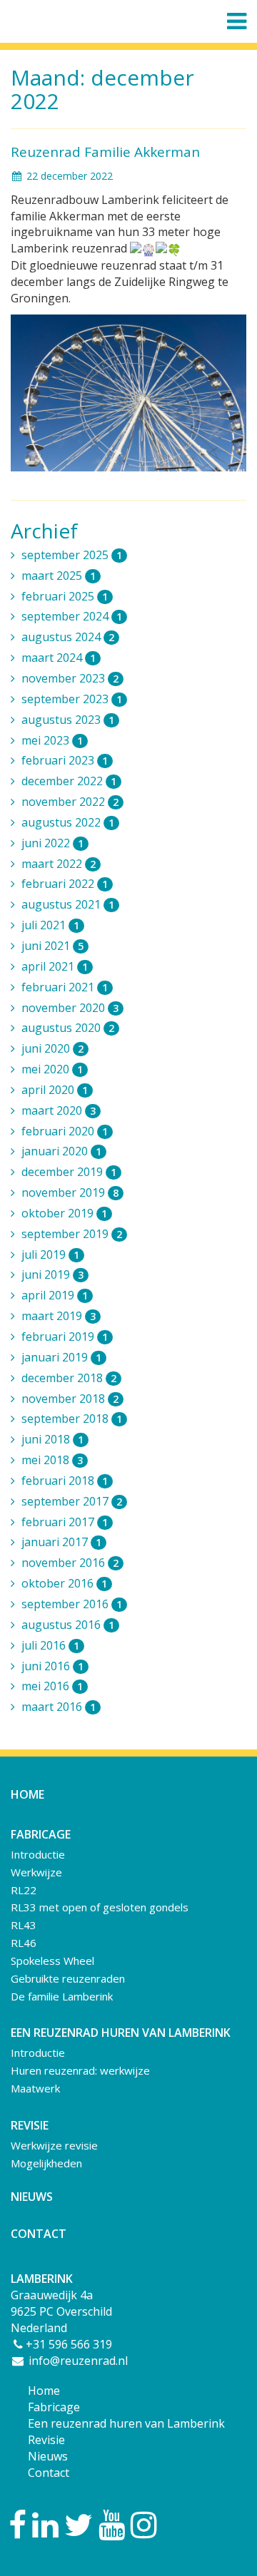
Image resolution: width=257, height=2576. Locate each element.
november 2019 (70, 1192)
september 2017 (72, 1501)
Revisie (46, 2440)
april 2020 (55, 1090)
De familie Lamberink (62, 1996)
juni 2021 (52, 946)
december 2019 (69, 1172)
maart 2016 (59, 1707)
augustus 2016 (68, 1625)
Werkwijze (36, 1872)
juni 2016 (52, 1666)
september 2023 (72, 699)
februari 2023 (65, 760)
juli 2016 (50, 1645)
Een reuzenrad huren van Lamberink (126, 2423)
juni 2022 (52, 843)
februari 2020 (65, 1131)
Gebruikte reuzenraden (68, 1978)
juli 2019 (50, 1254)
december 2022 (69, 781)
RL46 (24, 1943)
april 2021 (55, 966)
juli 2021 (50, 925)
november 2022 (70, 802)
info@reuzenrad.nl (77, 2361)
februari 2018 (65, 1481)
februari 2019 (65, 1336)
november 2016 (70, 1563)
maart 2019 (59, 1316)
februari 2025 (65, 596)
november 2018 (70, 1399)
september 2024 (72, 616)
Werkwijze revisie (54, 2145)
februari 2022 (65, 884)
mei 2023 (52, 740)
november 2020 (70, 1008)
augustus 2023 (68, 720)
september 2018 (72, 1419)
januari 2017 (61, 1542)
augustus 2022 (68, 822)
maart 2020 (59, 1110)
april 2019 (55, 1295)
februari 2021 (65, 987)
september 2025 (72, 555)
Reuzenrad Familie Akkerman (105, 152)
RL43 (24, 1925)
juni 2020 (52, 1048)
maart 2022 (59, 864)
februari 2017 (65, 1522)
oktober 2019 (64, 1213)
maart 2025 (59, 576)
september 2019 (72, 1234)
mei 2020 (52, 1069)
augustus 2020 (68, 1028)
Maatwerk (35, 2088)
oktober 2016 (64, 1583)
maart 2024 (59, 658)
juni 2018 (52, 1439)
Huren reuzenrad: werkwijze (80, 2070)
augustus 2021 (68, 904)
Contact (39, 2234)
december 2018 (69, 1378)
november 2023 (70, 678)
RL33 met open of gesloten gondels (100, 1907)
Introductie (38, 1854)
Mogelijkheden (46, 2163)
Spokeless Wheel (52, 1961)
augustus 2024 (68, 637)
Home (27, 1794)
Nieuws (32, 2197)
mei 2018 (52, 1460)
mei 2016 (52, 1686)
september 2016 (72, 1604)
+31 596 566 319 (69, 2344)
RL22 (24, 1890)
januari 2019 (61, 1357)
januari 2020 (61, 1151)
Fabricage (54, 2407)
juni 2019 (52, 1274)
